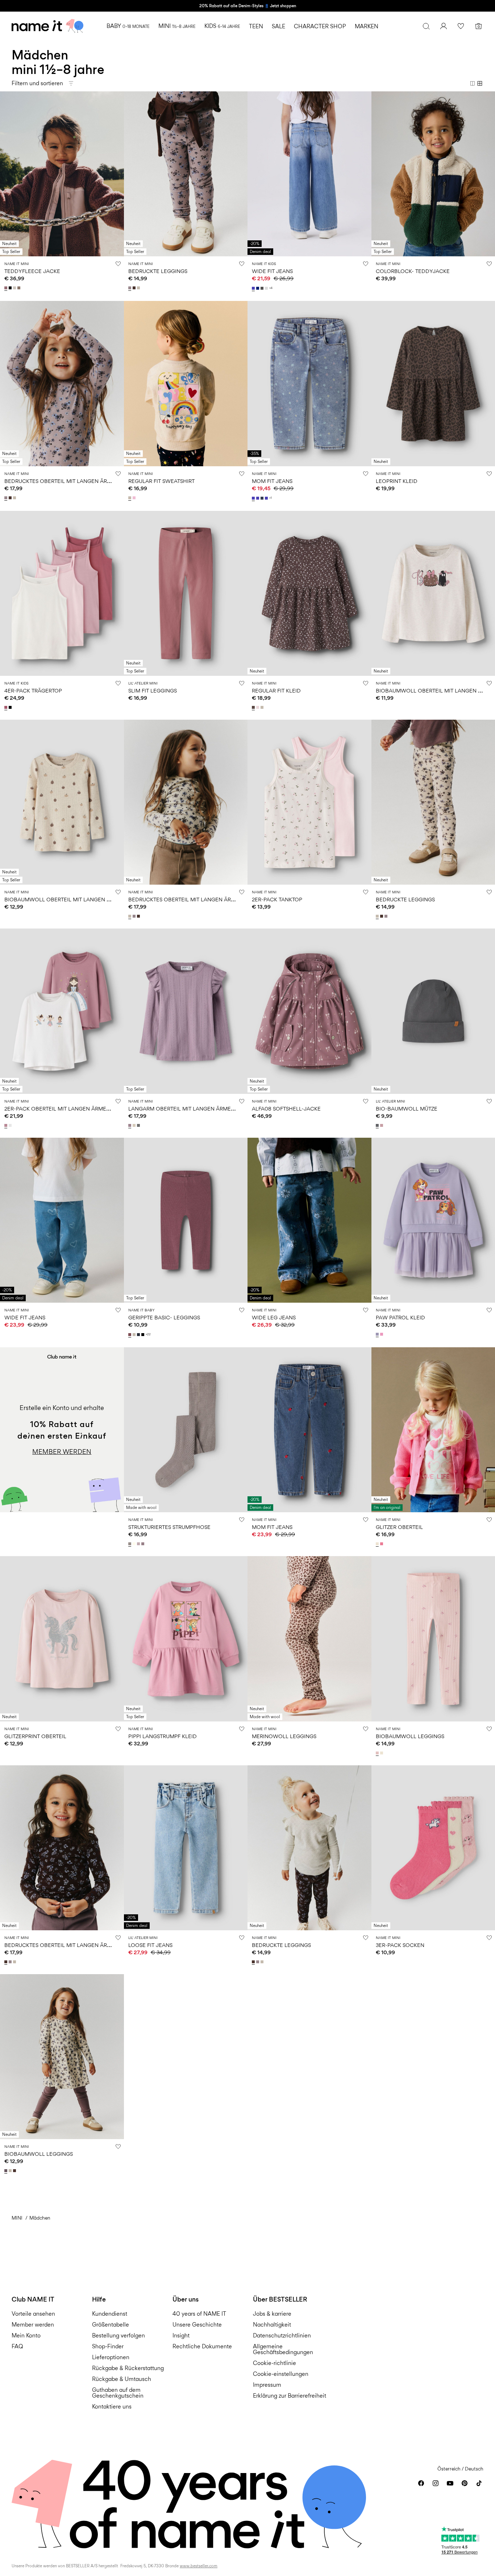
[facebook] (421, 2483)
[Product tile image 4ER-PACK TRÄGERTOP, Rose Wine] (62, 593)
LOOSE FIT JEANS (150, 1945)
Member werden (33, 2325)
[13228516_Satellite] (130, 1544)
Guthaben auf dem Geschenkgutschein (118, 2393)
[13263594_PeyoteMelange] (15, 498)
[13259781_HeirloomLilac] (378, 1334)
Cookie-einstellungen (281, 2374)
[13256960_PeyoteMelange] (263, 707)
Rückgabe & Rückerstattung (128, 2368)
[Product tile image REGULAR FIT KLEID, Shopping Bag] (309, 593)
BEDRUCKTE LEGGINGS (158, 271)
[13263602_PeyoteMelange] (139, 288)
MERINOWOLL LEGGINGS (284, 1736)
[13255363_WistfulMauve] (7, 288)
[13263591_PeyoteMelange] (11, 2171)
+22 (148, 1334)
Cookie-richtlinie (274, 2363)
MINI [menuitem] (177, 26)
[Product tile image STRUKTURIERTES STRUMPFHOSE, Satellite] (186, 1430)
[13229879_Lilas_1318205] (7, 1125)
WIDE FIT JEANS (272, 271)
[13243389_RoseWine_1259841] (7, 707)
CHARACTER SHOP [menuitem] (320, 26)
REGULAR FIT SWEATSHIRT (161, 481)
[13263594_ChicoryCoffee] (11, 498)
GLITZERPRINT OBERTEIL (35, 1736)
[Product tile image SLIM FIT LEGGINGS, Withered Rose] (186, 593)
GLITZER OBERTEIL (399, 1527)
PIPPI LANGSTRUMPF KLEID (163, 1736)
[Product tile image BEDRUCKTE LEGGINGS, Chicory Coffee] (309, 1848)
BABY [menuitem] (128, 26)
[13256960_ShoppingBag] (254, 707)
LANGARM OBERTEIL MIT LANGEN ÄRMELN (183, 1109)
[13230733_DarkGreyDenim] (263, 288)
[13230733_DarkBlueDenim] (258, 288)
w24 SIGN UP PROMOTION (41, 1351)
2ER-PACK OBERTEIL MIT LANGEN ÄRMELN (59, 1109)
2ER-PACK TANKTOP (277, 899)
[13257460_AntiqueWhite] (382, 1753)
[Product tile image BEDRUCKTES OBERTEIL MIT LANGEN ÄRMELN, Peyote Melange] (186, 802)
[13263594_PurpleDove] (7, 498)
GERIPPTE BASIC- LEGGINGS (164, 1317)
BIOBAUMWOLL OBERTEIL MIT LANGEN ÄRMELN (66, 899)
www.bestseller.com (199, 2566)
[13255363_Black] (11, 288)
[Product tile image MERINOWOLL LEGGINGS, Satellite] (309, 1639)
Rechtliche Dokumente (202, 2346)
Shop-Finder (108, 2346)
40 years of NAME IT (199, 2314)
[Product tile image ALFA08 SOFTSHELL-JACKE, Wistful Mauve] (309, 1011)
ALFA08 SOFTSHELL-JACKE (286, 1109)
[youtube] (450, 2483)
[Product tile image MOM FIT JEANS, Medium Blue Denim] (309, 383)
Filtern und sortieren (37, 83)
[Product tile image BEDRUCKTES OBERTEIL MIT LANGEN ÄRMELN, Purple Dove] (62, 383)
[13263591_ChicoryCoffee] (15, 2171)
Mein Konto (26, 2335)
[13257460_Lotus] (378, 1753)
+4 (271, 288)
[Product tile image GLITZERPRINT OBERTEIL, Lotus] (62, 1639)
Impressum (267, 2385)
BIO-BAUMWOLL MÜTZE (407, 1109)
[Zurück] (7, 174)
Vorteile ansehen (33, 2314)
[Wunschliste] (461, 26)
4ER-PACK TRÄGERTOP (33, 690)
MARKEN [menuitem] (367, 26)
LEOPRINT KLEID (397, 481)
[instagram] (436, 2483)
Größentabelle (111, 2325)
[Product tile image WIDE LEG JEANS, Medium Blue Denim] (309, 1220)
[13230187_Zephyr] (382, 1125)
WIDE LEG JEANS (274, 1317)
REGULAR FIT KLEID (276, 690)
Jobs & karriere (272, 2314)
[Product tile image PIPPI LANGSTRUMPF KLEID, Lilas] (186, 1639)
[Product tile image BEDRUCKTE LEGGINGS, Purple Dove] (186, 174)
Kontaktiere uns (112, 2407)
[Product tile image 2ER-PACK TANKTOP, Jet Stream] (309, 802)
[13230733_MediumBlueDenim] (254, 288)
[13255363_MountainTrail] (20, 288)
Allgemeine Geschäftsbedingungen (283, 2349)
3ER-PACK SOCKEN (400, 1945)
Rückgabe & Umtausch (122, 2379)
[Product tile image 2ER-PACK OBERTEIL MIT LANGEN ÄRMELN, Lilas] (62, 1011)
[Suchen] (426, 26)
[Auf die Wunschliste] (118, 264)
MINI (17, 2218)
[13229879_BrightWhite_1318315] (11, 1125)
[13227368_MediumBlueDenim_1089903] (258, 498)
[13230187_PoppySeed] (378, 1125)
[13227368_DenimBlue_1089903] (263, 498)
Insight (181, 2335)
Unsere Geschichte (197, 2325)
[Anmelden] (444, 26)
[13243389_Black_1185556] (11, 707)
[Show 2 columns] (473, 83)
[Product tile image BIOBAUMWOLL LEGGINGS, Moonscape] (62, 2057)
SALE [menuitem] (278, 26)
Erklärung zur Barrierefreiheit (290, 2396)
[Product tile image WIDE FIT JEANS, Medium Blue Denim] (309, 174)
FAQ (17, 2346)
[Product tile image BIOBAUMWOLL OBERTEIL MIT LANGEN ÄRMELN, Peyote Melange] (62, 802)
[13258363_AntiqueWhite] (378, 1544)
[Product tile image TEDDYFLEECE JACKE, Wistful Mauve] (62, 174)
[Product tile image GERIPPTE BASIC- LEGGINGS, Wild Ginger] (186, 1220)
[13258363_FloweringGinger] (382, 1544)
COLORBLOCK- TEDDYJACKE (413, 271)
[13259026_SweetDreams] (135, 498)
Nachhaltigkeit (272, 2325)
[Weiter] (117, 174)
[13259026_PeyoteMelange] (130, 498)
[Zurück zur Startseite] (47, 26)
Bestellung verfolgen (118, 2335)
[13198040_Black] (143, 1335)
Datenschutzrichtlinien (282, 2335)
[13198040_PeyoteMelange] (135, 1335)
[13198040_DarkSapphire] (139, 1335)
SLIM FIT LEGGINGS (153, 690)
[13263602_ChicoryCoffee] (135, 288)
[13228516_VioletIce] (139, 1544)
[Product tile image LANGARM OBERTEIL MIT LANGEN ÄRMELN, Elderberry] (186, 1011)
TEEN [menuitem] (256, 26)
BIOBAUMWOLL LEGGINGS (410, 1736)
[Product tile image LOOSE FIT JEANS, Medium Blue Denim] (186, 1848)
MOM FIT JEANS (272, 481)
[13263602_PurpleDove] (130, 288)
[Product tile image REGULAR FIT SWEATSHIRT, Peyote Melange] (186, 383)
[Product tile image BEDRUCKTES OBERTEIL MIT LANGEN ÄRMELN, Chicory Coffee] (62, 1848)
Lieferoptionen (111, 2357)
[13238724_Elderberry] (130, 1125)
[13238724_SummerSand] (135, 1125)
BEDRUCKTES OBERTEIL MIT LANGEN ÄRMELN (63, 481)
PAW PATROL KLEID (400, 1317)
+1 (271, 498)
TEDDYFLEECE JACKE (32, 271)
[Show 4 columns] (480, 83)
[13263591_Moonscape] (7, 2171)
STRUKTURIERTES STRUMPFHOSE (169, 1527)
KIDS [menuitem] (222, 26)
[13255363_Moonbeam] (15, 288)
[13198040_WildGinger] (130, 1335)
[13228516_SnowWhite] (135, 1544)
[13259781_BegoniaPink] (382, 1334)
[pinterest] (465, 2483)
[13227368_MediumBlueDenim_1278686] (267, 498)
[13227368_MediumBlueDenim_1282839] (254, 498)
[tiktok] (479, 2483)
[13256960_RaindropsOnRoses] (258, 707)
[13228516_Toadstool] (143, 1544)
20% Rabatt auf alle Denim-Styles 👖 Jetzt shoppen (248, 6)
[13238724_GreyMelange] (139, 1125)
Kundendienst (110, 2314)
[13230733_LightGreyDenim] (267, 288)
